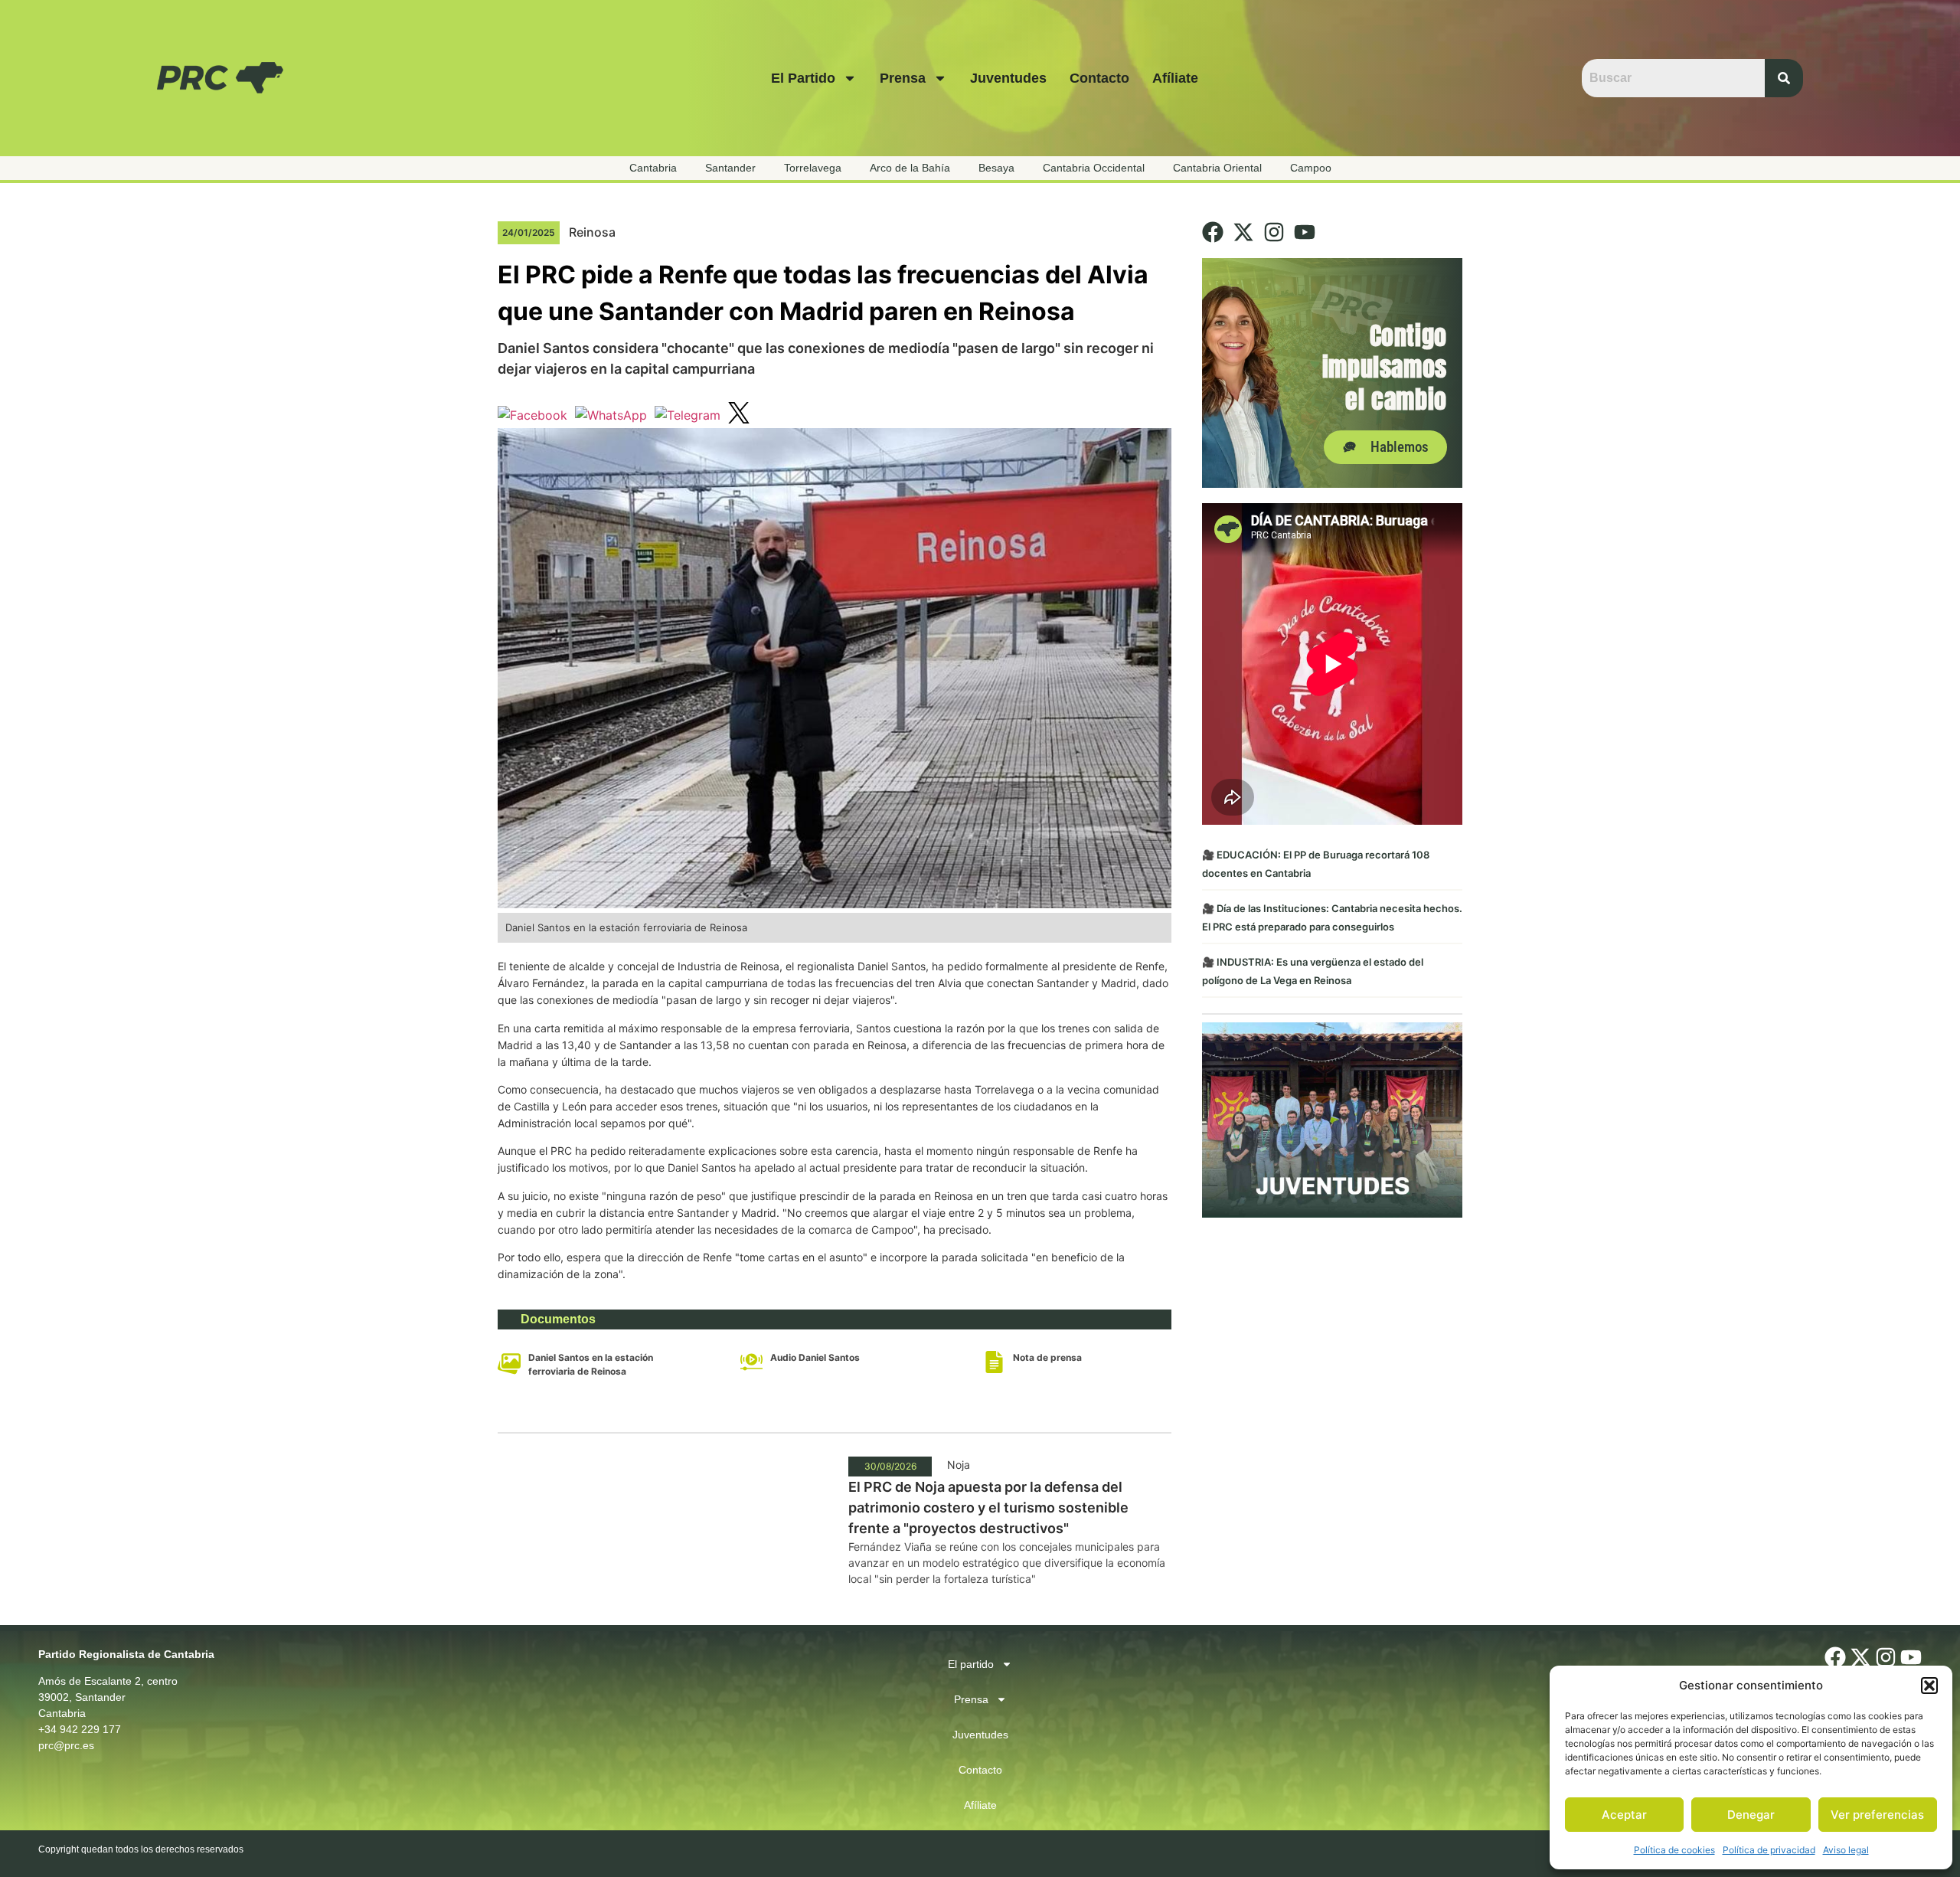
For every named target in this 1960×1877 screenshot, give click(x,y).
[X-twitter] (1243, 232)
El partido (803, 78)
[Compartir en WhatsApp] (611, 415)
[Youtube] (1305, 232)
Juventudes (1008, 78)
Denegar (1751, 1815)
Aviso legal (1846, 1850)
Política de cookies (1674, 1850)
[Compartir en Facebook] (532, 415)
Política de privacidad (1769, 1850)
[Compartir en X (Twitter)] (739, 415)
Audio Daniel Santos (815, 1357)
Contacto (1099, 78)
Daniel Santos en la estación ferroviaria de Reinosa (591, 1364)
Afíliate (1175, 78)
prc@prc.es (66, 1745)
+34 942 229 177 (80, 1729)
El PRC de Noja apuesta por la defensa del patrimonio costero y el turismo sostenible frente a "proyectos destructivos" (988, 1507)
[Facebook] (1213, 232)
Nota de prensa (1047, 1357)
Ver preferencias (1877, 1815)
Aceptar (1624, 1815)
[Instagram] (1274, 232)
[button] (1929, 1686)
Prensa (903, 78)
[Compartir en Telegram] (688, 415)
